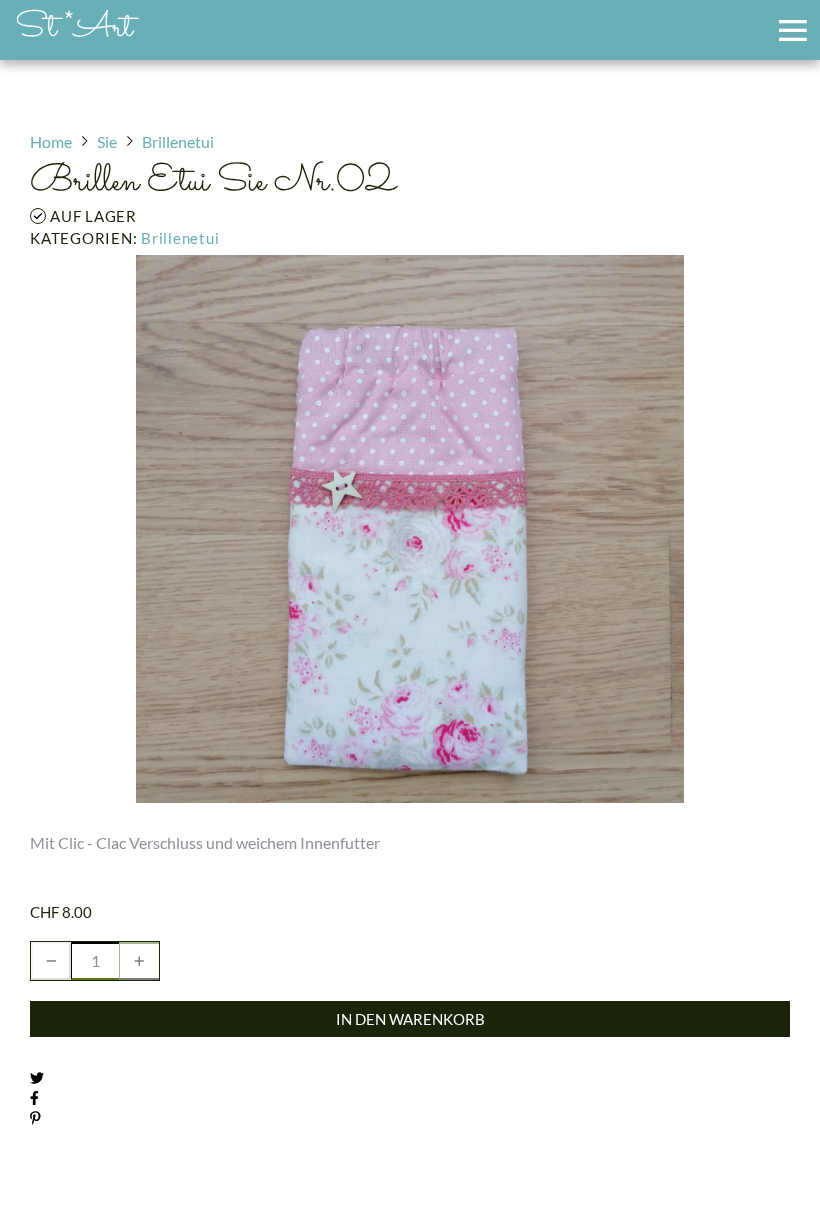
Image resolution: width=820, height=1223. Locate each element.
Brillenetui (180, 238)
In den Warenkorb (410, 1019)
